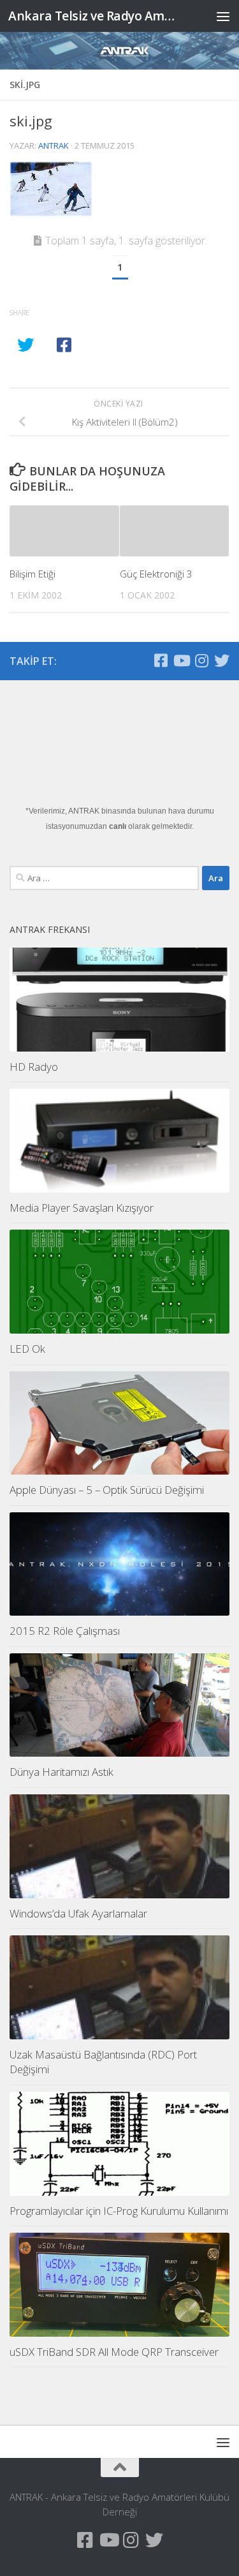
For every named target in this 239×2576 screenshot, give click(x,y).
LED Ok (27, 1349)
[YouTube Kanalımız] (181, 660)
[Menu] (223, 16)
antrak (54, 145)
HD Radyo (34, 1067)
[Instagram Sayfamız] (201, 660)
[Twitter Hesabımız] (222, 660)
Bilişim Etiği (33, 574)
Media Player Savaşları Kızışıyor (82, 1208)
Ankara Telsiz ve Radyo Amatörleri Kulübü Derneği (94, 16)
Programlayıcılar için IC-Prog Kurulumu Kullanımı (119, 2211)
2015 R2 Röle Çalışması (65, 1631)
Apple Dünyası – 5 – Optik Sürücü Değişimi (107, 1490)
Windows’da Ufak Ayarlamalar (78, 1913)
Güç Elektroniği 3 (156, 574)
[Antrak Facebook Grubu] (161, 660)
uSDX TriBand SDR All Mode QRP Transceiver (114, 2352)
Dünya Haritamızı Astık (62, 1772)
